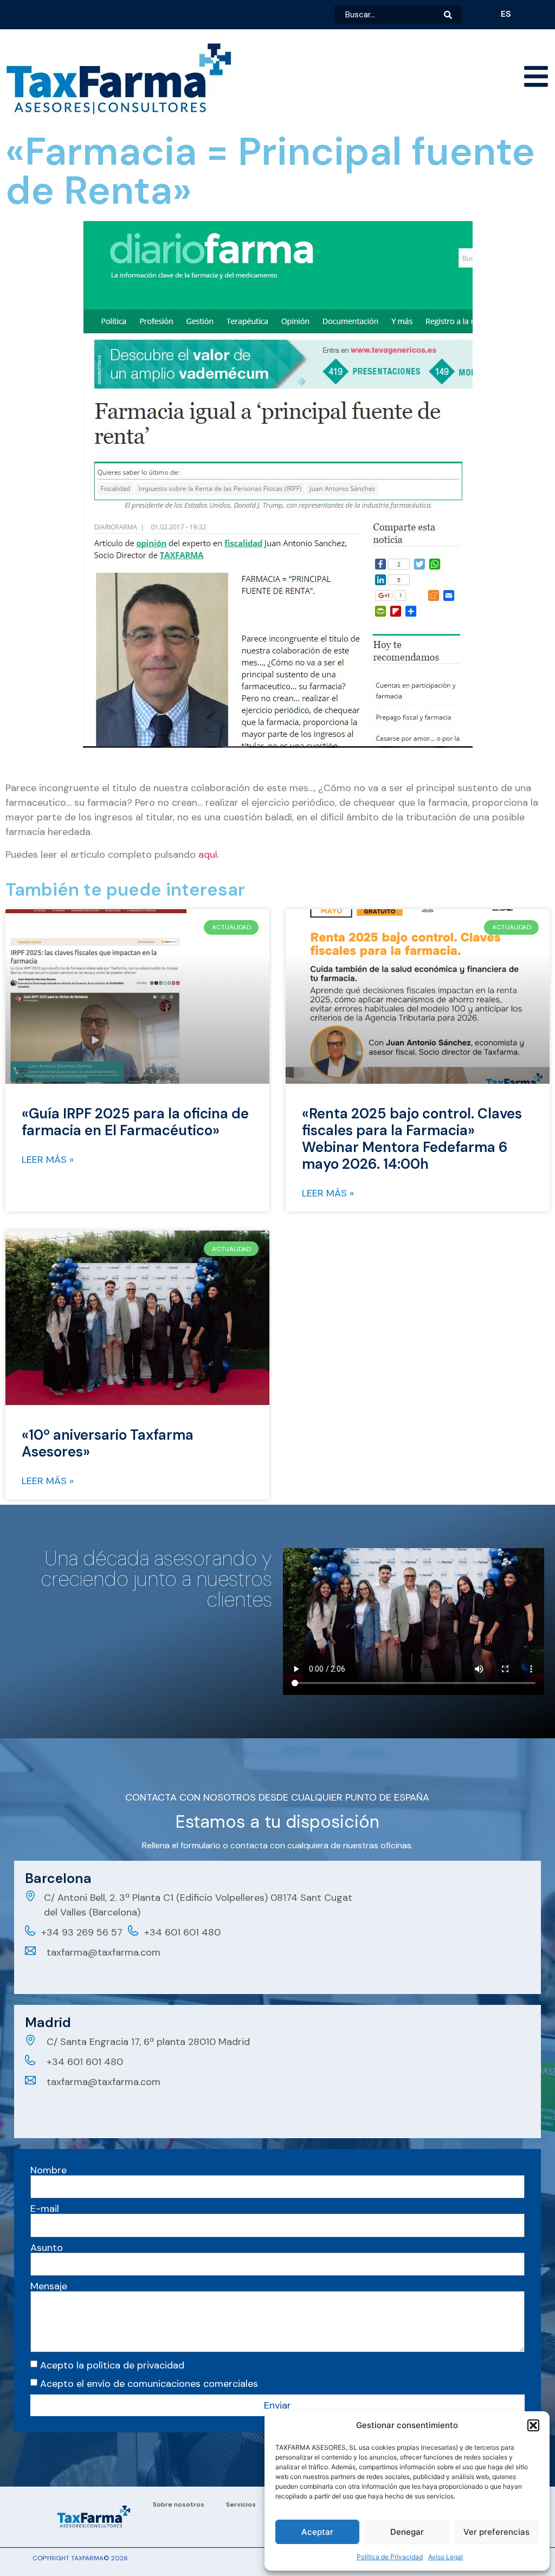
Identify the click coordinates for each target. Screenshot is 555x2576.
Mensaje (49, 2286)
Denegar (407, 2532)
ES (506, 14)
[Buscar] (453, 15)
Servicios (241, 2504)
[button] (533, 2425)
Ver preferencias (496, 2532)
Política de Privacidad (390, 2557)
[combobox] (389, 15)
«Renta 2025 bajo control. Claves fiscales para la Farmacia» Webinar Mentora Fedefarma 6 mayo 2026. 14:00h (412, 1139)
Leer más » (48, 1160)
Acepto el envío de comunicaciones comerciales (149, 2383)
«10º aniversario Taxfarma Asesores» (108, 1443)
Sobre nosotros (179, 2504)
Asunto (47, 2248)
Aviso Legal (446, 2557)
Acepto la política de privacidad (112, 2365)
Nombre (49, 2170)
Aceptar (317, 2532)
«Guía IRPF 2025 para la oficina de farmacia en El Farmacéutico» (135, 1122)
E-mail (45, 2209)
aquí (208, 855)
